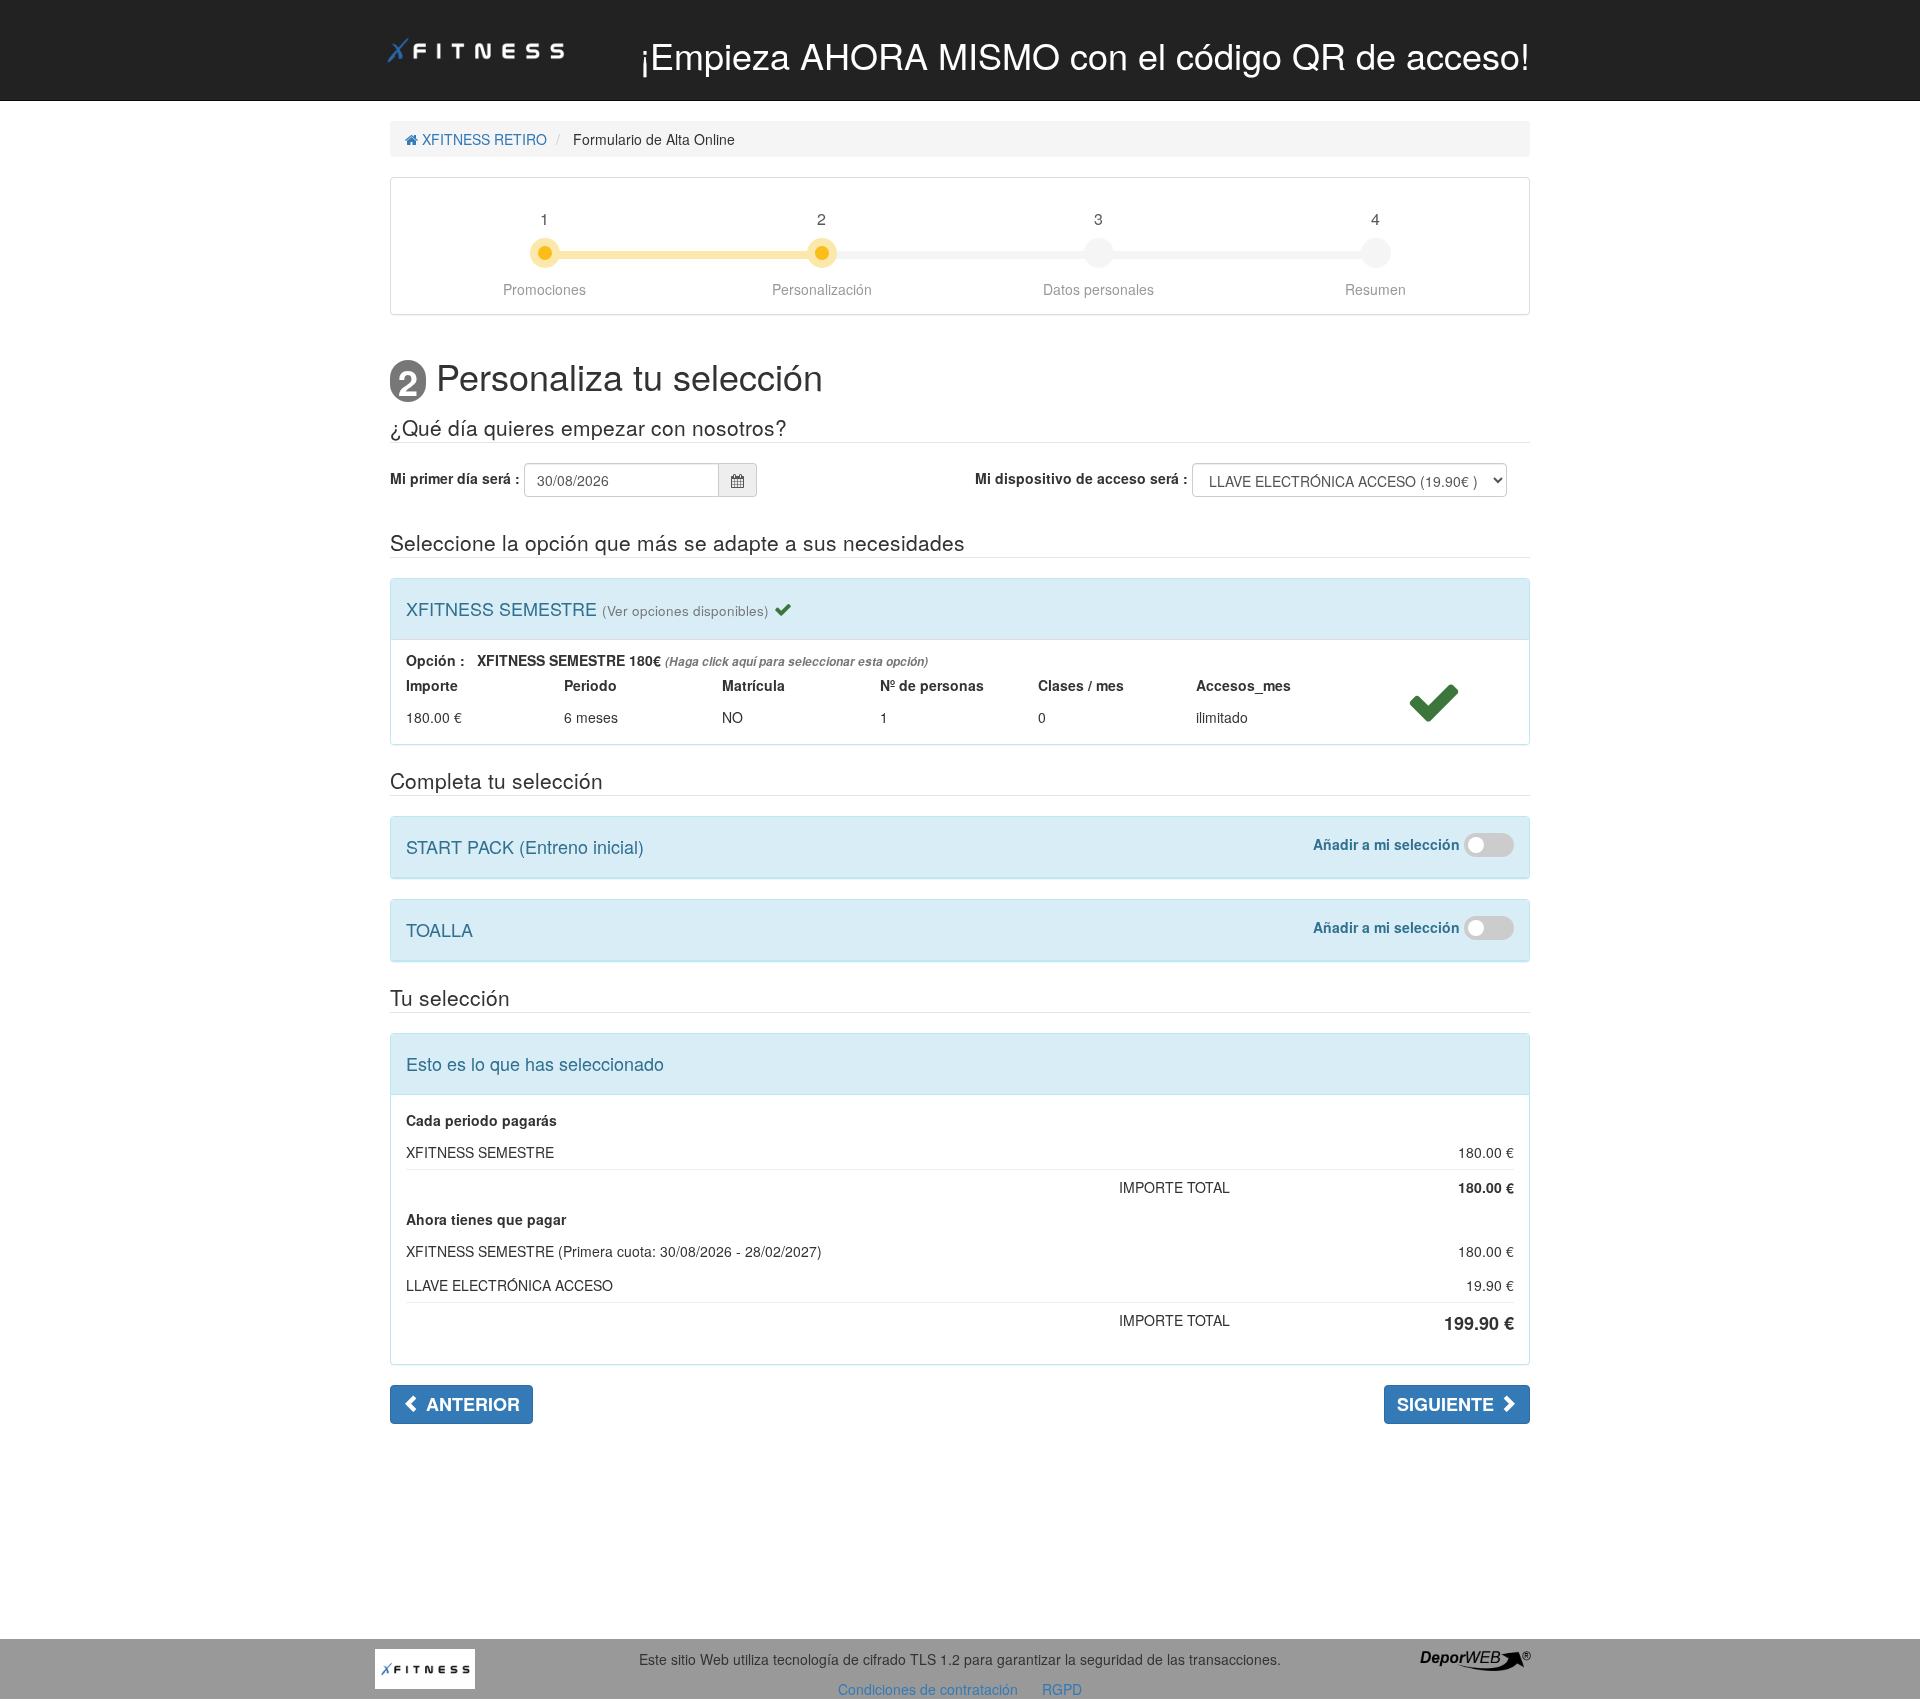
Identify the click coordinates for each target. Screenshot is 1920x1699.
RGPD (1062, 1689)
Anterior (470, 1404)
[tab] (960, 609)
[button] (685, 608)
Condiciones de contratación (928, 1689)
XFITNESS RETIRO (482, 139)
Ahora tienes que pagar (486, 1219)
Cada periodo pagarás (481, 1120)
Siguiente (1448, 1404)
